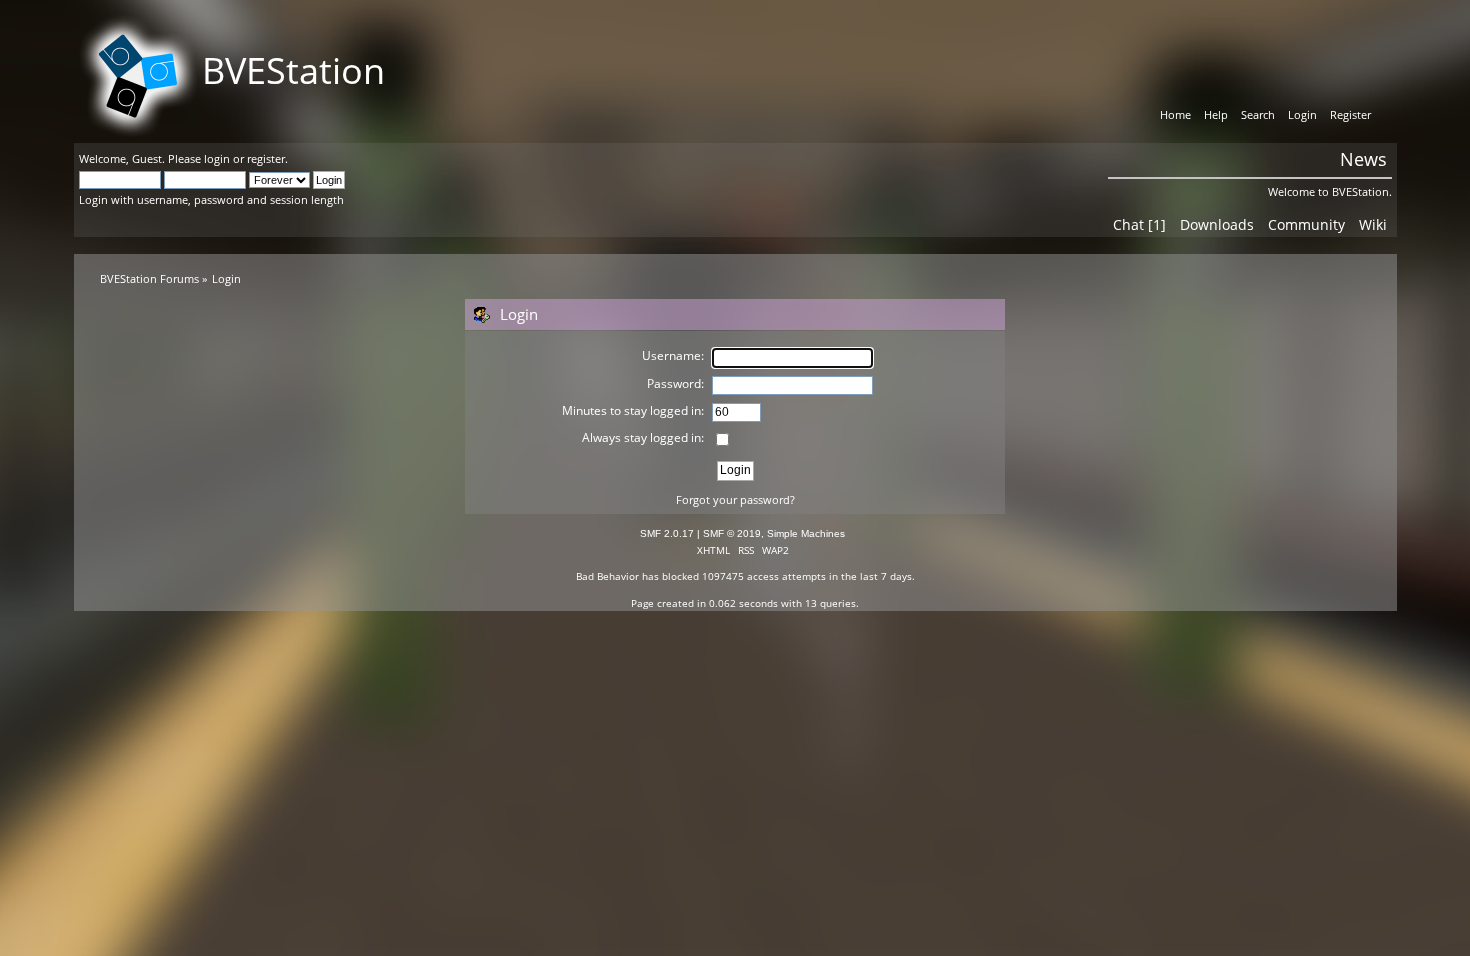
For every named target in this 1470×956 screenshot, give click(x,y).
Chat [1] (1139, 224)
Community (1306, 224)
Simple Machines (806, 533)
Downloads (1217, 224)
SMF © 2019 (732, 533)
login (217, 158)
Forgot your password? (735, 500)
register (266, 158)
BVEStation (293, 70)
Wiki (1373, 224)
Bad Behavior (607, 576)
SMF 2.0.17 (667, 533)
